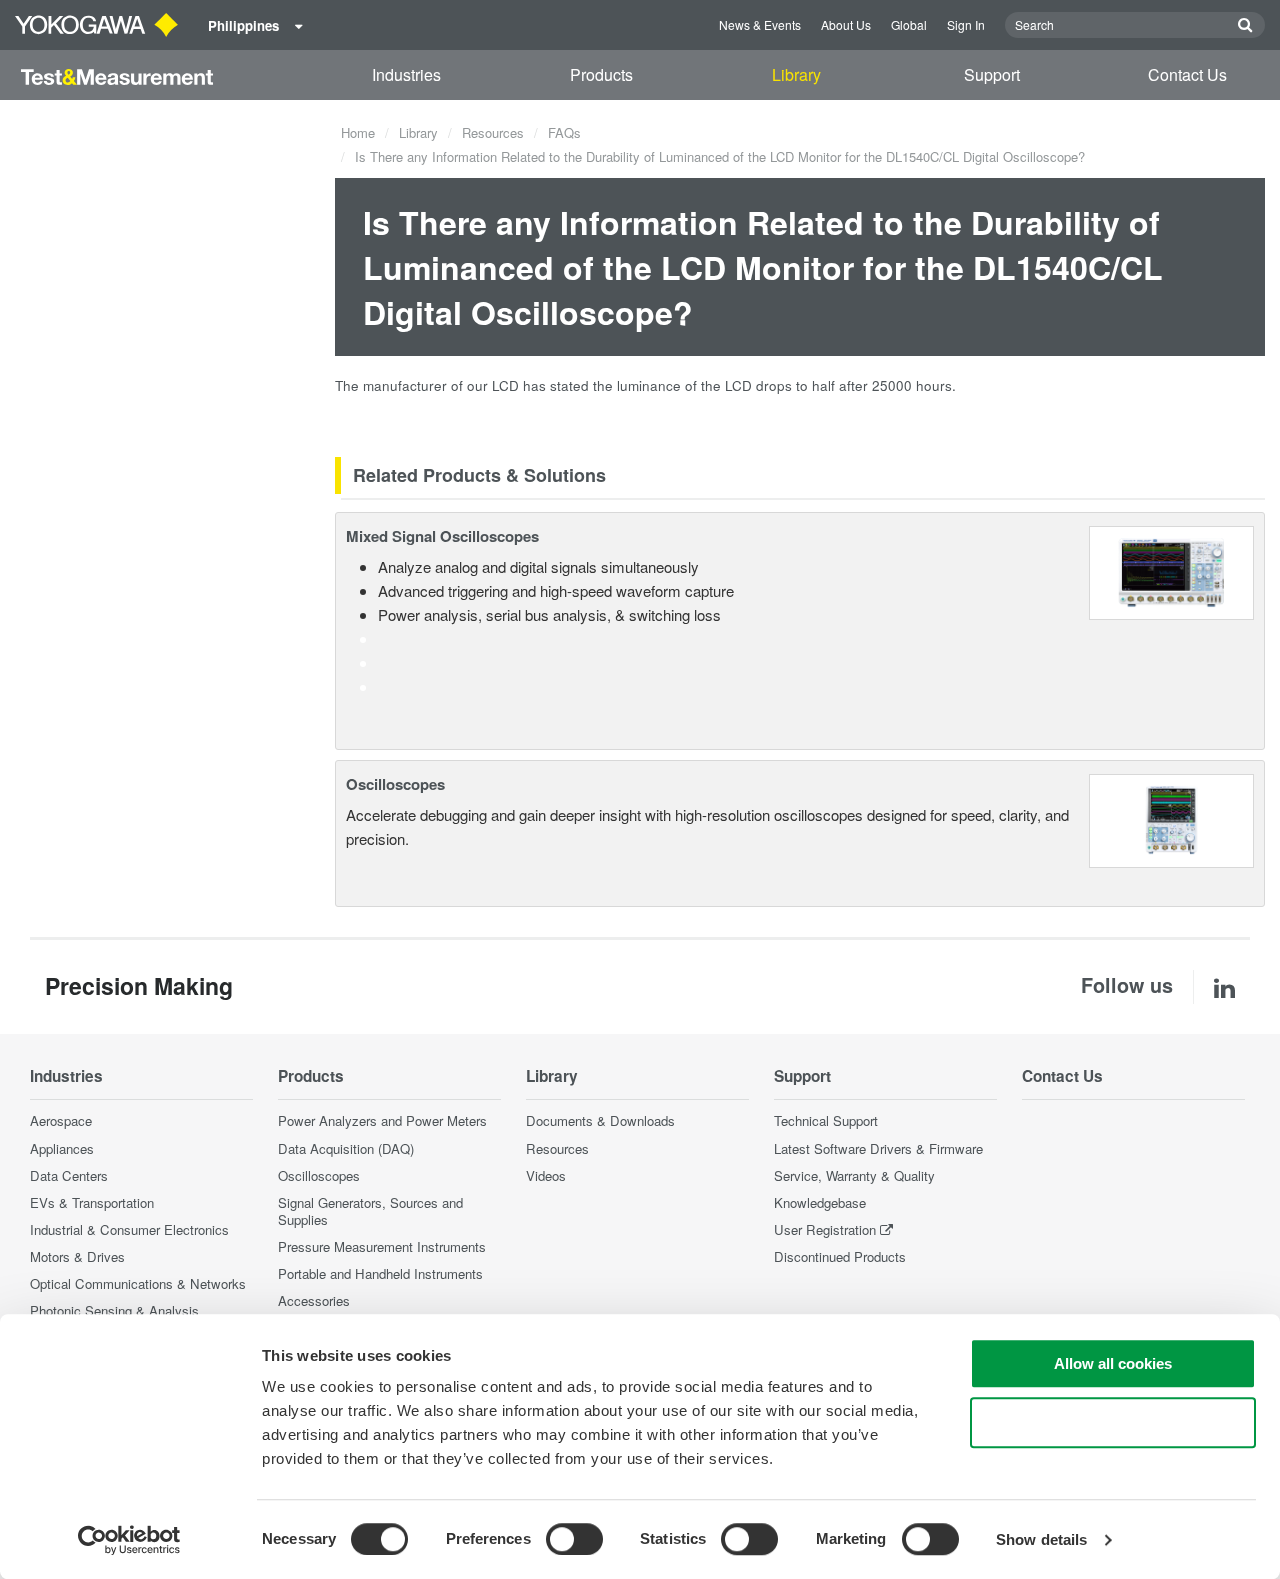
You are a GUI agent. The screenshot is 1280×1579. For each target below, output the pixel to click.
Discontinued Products (840, 1256)
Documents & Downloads (600, 1120)
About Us (846, 24)
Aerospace (61, 1120)
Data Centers (69, 1175)
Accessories (314, 1300)
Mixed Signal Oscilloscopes (442, 536)
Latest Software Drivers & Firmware (878, 1148)
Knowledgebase (820, 1202)
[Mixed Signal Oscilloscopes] (1171, 570)
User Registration (825, 1229)
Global (909, 24)
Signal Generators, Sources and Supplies (370, 1211)
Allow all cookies (1113, 1363)
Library (796, 74)
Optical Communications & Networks (138, 1283)
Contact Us (1187, 74)
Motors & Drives (77, 1256)
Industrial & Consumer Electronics (129, 1229)
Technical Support (826, 1120)
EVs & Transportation (92, 1202)
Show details (1041, 1539)
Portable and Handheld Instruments (380, 1273)
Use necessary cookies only (1113, 1422)
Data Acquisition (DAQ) (346, 1148)
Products (601, 74)
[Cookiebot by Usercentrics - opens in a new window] (129, 1540)
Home (358, 132)
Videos (546, 1175)
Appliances (62, 1148)
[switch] (574, 1539)
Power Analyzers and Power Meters (382, 1120)
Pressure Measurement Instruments (382, 1246)
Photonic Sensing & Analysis (114, 1310)
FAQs (564, 132)
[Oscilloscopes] (1171, 818)
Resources (493, 132)
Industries (406, 74)
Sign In (966, 24)
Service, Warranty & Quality (854, 1175)
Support (992, 74)
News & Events (760, 24)
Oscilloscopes (395, 784)
